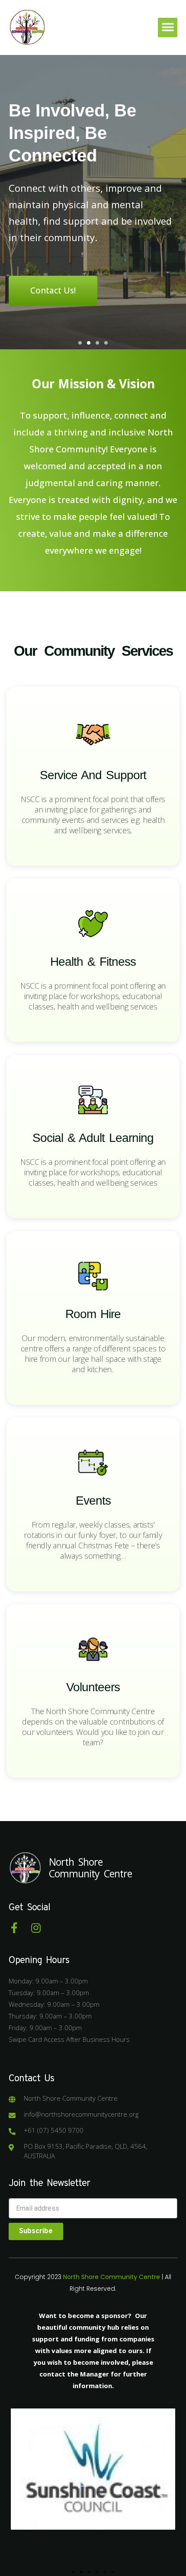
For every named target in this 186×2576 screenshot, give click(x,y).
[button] (168, 27)
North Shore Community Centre (90, 1868)
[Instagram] (36, 1928)
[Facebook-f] (14, 1928)
